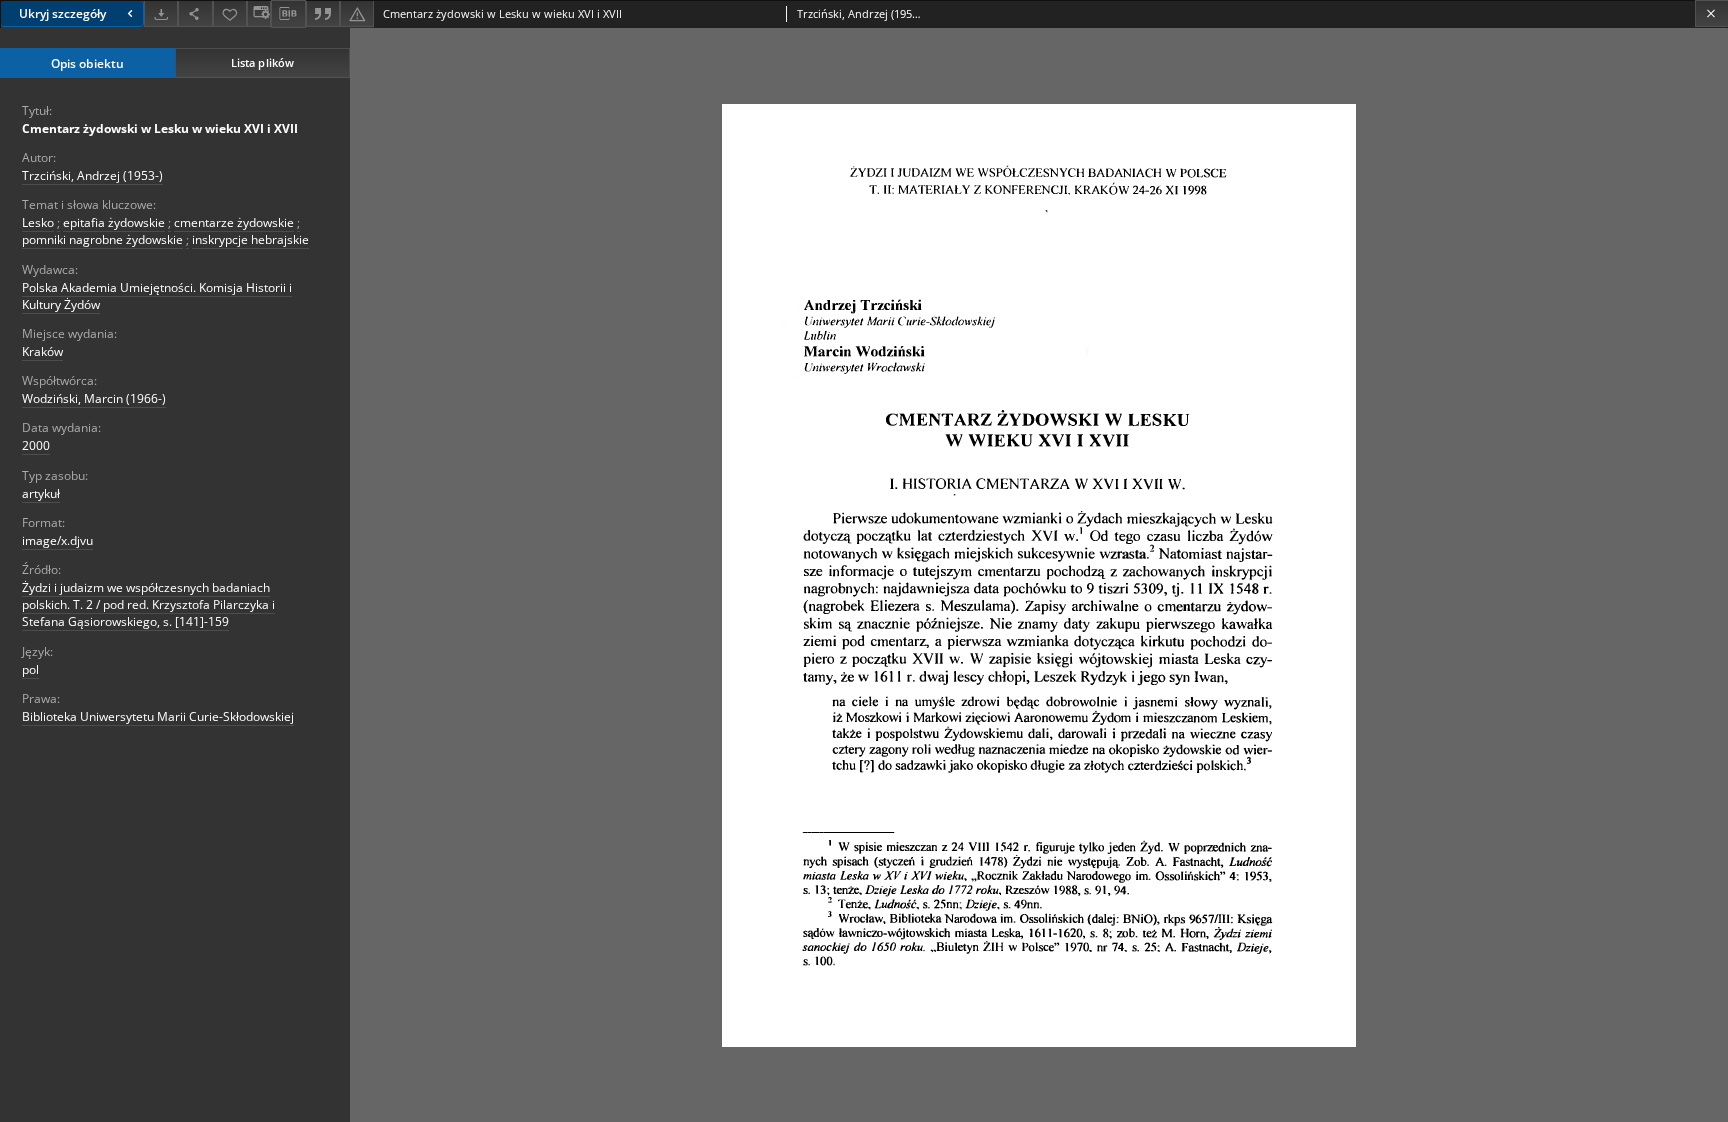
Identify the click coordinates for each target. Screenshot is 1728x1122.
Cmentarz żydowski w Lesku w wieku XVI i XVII (160, 128)
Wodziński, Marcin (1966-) (94, 398)
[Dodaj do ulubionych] (230, 13)
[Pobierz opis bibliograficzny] (288, 14)
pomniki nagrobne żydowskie (102, 239)
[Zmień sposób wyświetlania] (259, 13)
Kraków (42, 351)
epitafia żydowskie (114, 222)
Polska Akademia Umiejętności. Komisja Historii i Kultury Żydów (157, 296)
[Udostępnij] (195, 13)
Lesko (38, 222)
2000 (36, 445)
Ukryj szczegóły (62, 13)
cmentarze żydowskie (234, 222)
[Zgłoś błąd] (357, 13)
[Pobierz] (161, 13)
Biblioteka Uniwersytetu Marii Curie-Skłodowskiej (158, 716)
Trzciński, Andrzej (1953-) (92, 175)
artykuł (41, 493)
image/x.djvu (57, 540)
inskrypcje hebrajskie (250, 239)
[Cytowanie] (323, 13)
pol (30, 669)
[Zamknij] (1711, 13)
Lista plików (262, 62)
